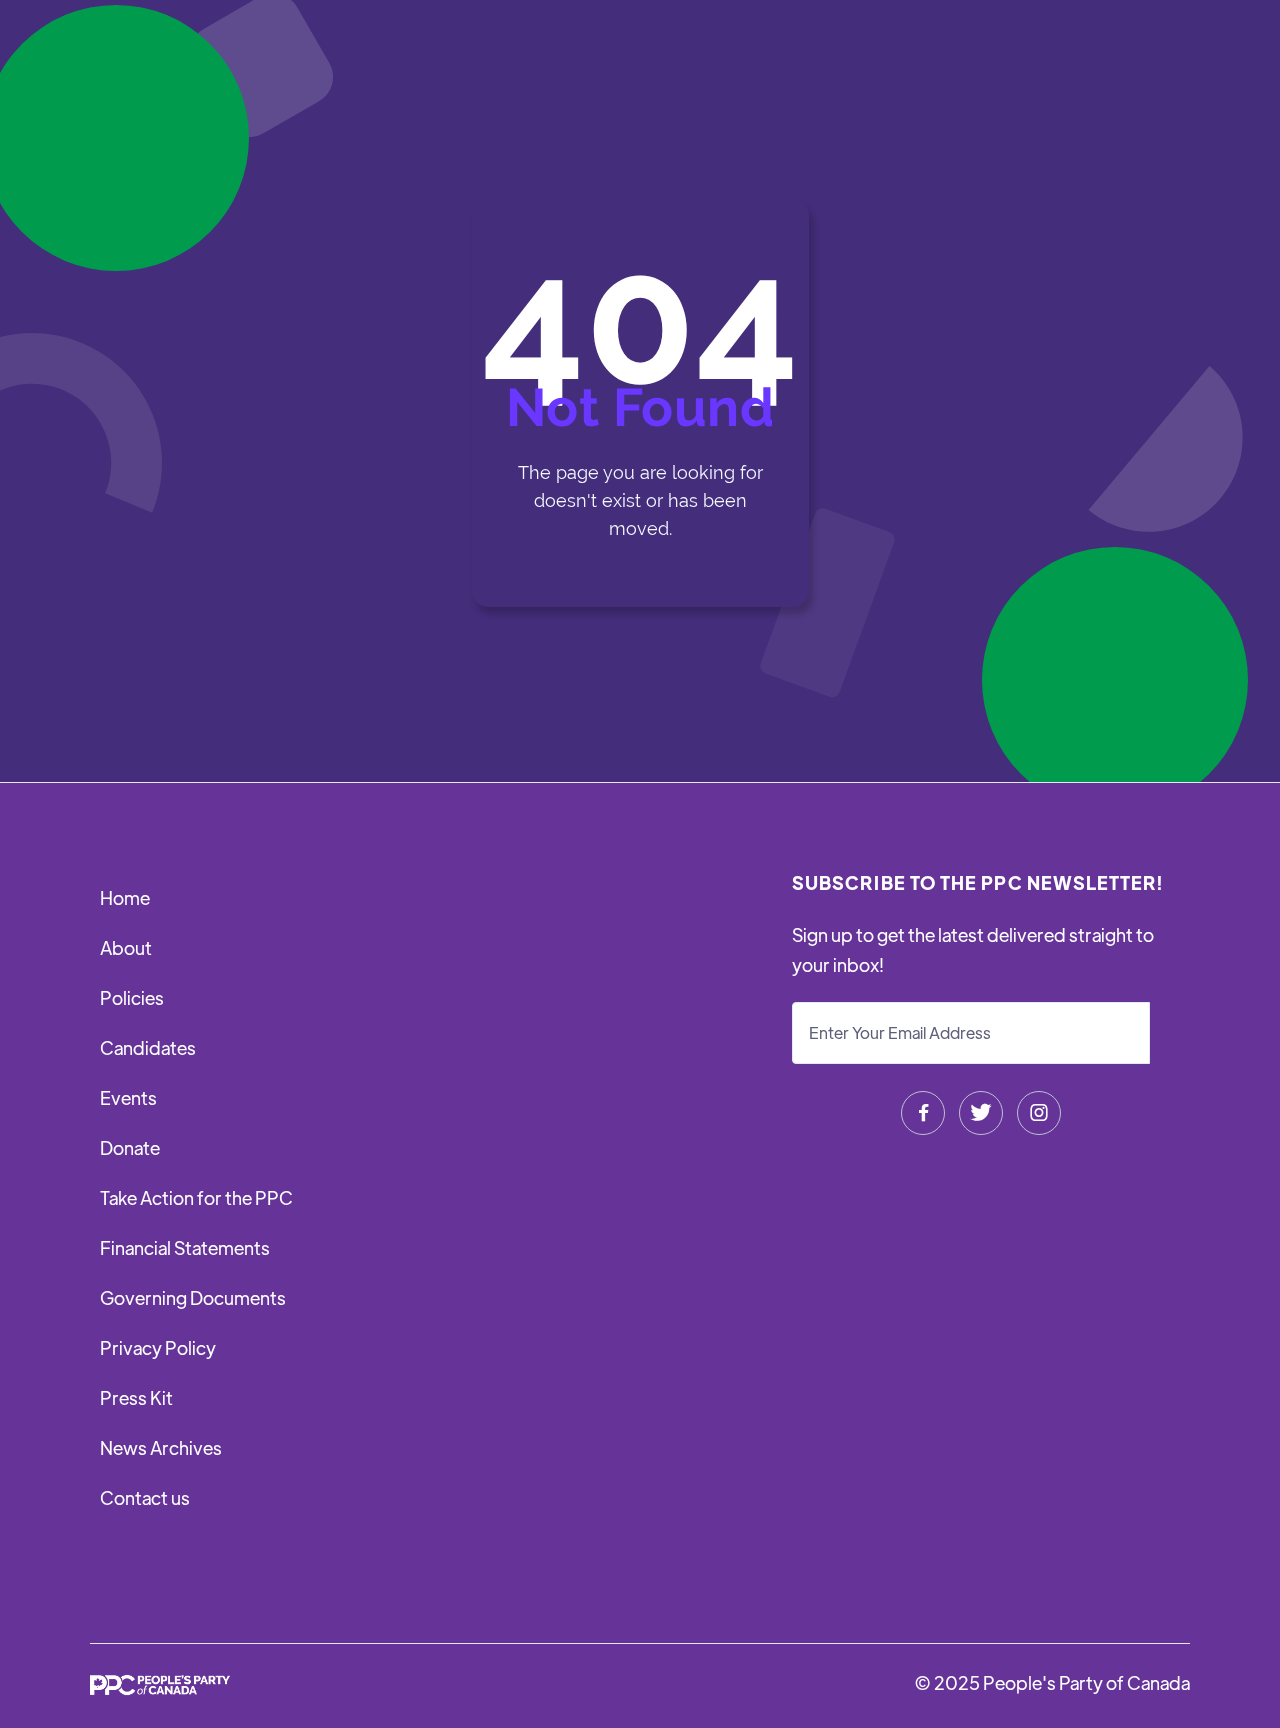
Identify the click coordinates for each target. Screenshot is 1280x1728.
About (126, 947)
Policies (132, 997)
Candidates (148, 1047)
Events (128, 1097)
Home (125, 897)
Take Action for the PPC (196, 1197)
